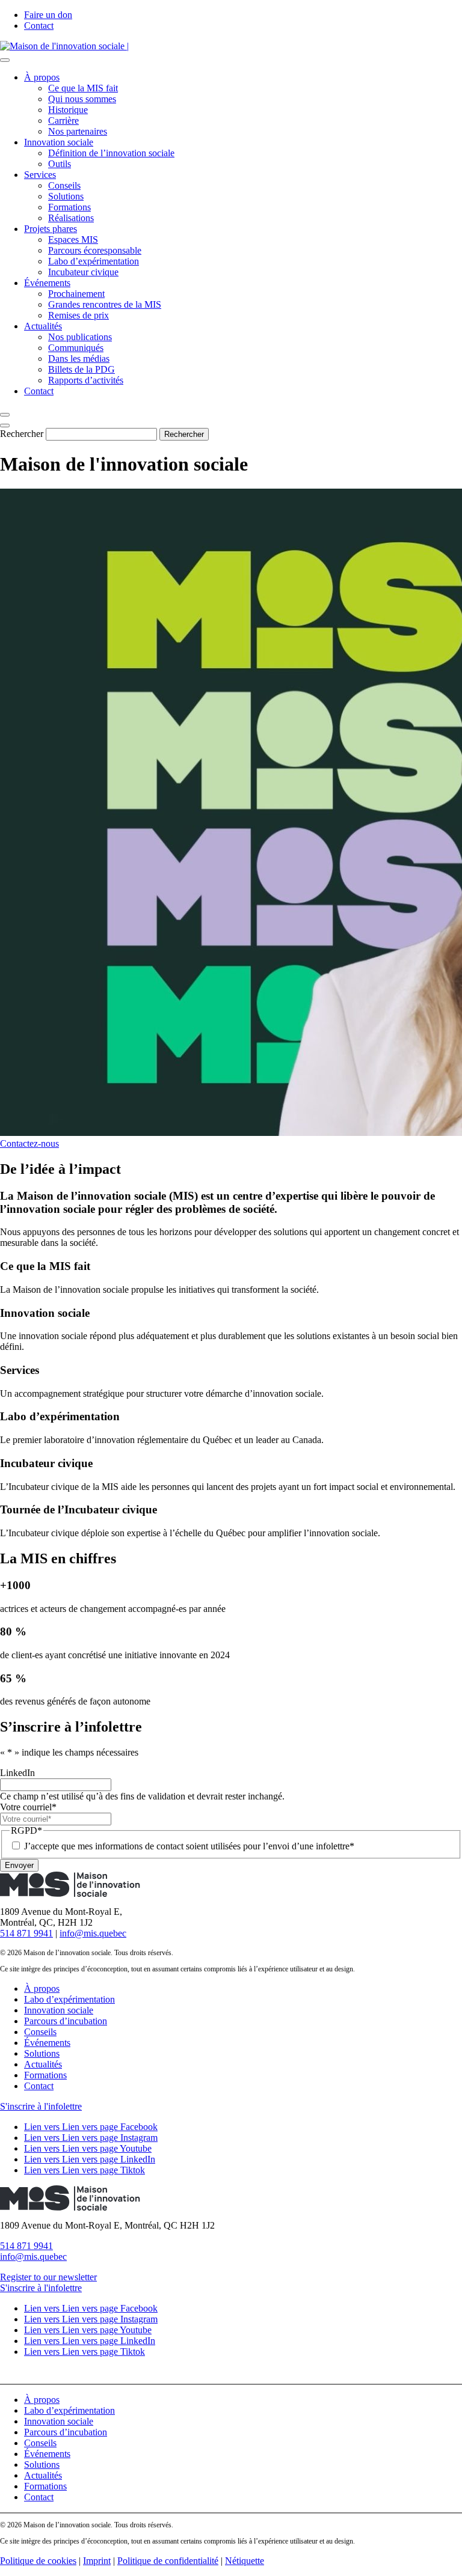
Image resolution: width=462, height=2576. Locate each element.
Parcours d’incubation (66, 2021)
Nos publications (80, 337)
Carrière (63, 121)
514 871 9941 (26, 1933)
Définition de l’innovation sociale (111, 153)
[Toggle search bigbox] (5, 415)
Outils (60, 164)
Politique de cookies (38, 2561)
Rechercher (22, 434)
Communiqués (76, 348)
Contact (39, 26)
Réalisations (71, 218)
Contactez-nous (29, 1143)
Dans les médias (79, 359)
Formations (69, 207)
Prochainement (76, 294)
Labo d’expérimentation (94, 261)
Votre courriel (28, 1807)
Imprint (97, 2561)
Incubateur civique (83, 272)
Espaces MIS (73, 240)
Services (40, 175)
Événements (47, 283)
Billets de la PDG (82, 369)
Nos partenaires (78, 131)
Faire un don (48, 15)
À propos (42, 77)
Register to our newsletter (48, 2277)
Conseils (64, 185)
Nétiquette (245, 2561)
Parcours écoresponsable (95, 250)
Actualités (43, 326)
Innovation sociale (59, 142)
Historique (68, 110)
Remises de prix (79, 315)
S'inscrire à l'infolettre (41, 2106)
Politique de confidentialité (168, 2561)
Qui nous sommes (82, 99)
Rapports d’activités (86, 380)
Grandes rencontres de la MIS (105, 304)
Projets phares (51, 229)
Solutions (66, 196)
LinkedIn (17, 1773)
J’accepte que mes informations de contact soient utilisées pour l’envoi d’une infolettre (189, 1846)
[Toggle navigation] (5, 60)
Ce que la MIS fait (83, 88)
